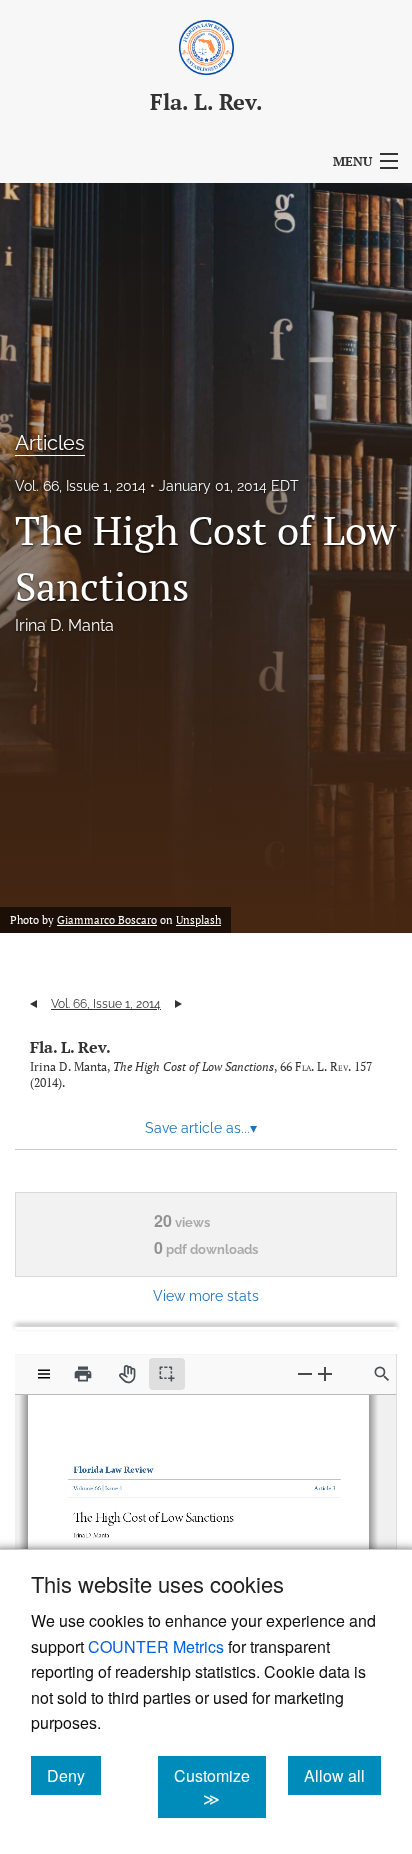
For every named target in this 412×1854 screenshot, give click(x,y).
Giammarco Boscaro (107, 920)
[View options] (44, 1374)
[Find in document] (382, 1374)
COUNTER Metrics (156, 1646)
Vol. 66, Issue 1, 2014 (80, 486)
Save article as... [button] (201, 1128)
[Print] (83, 1374)
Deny (74, 1775)
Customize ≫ (220, 1787)
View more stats (206, 1295)
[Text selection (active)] (167, 1374)
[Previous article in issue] (33, 1004)
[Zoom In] (325, 1373)
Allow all (342, 1775)
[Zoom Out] (305, 1373)
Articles (50, 443)
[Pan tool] (127, 1374)
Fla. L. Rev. (70, 1047)
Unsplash (198, 920)
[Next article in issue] (178, 1004)
